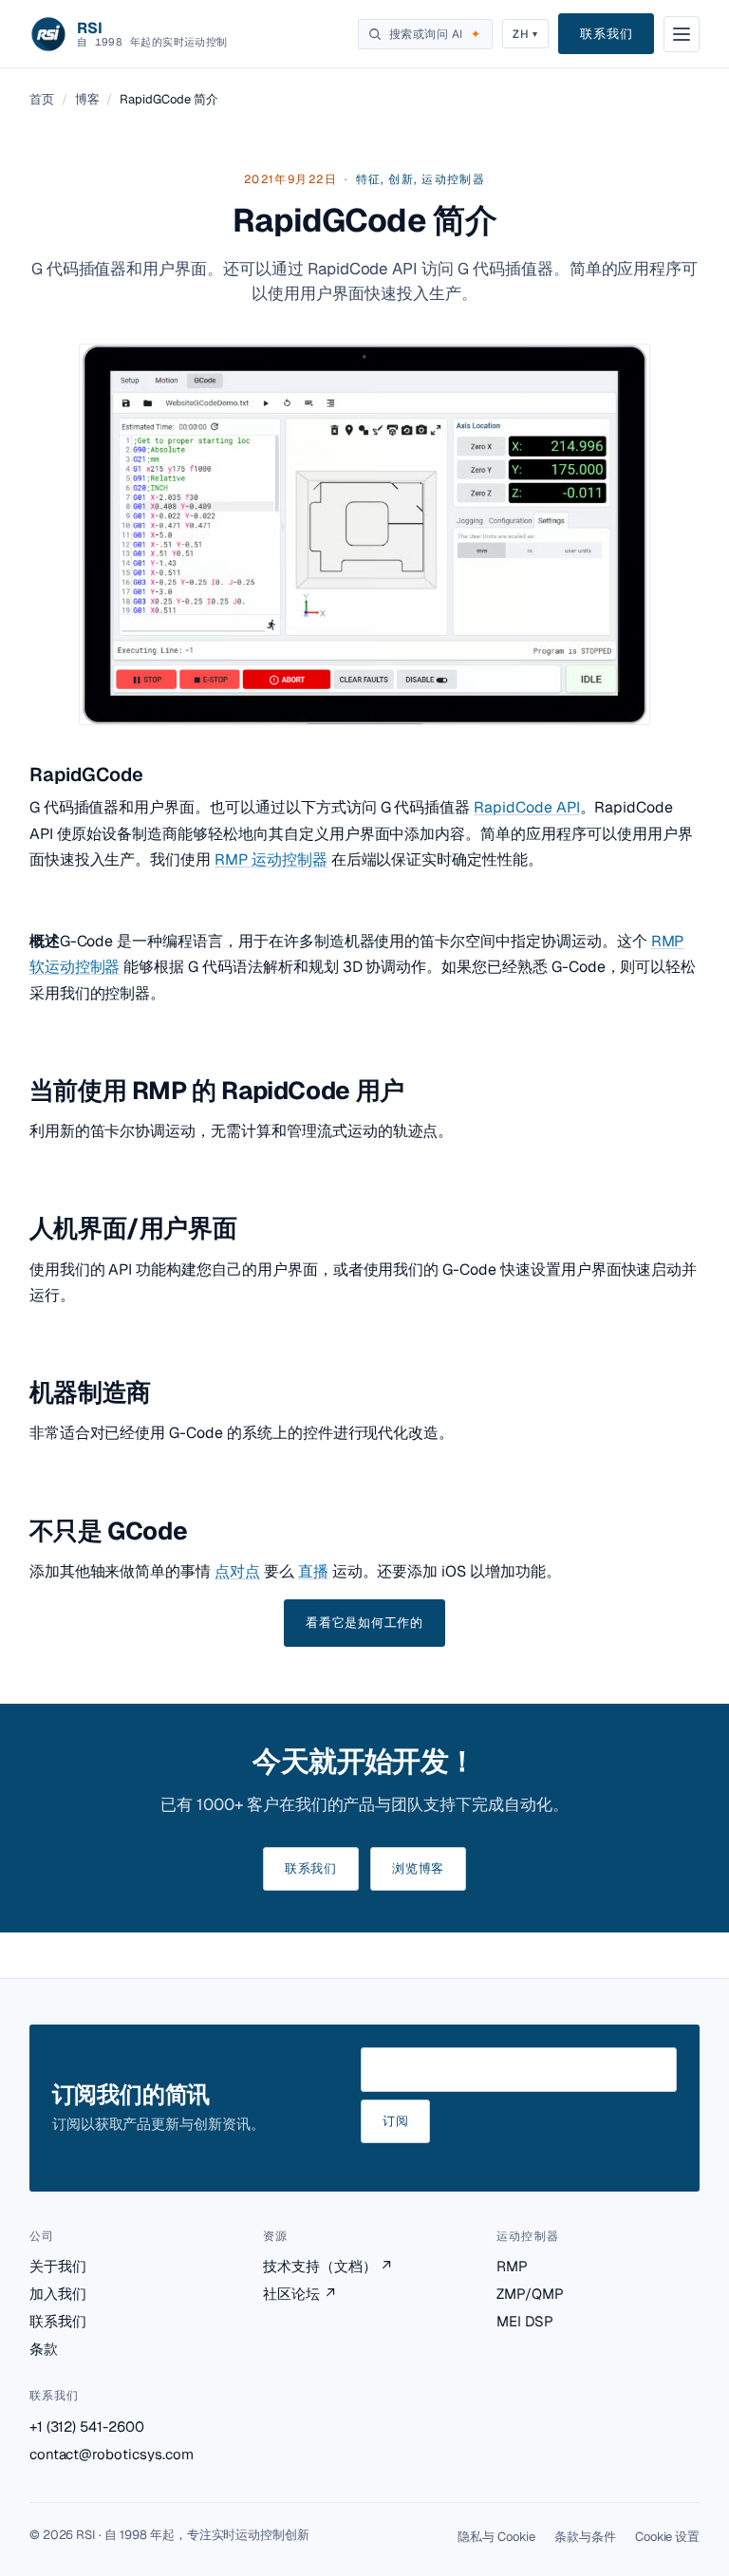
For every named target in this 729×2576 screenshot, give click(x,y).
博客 (87, 99)
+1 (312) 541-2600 (87, 2427)
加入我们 (58, 2294)
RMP (512, 2266)
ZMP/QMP (530, 2294)
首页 (42, 99)
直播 (313, 1571)
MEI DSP (525, 2321)
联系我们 (606, 34)
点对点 (237, 1571)
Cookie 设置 (668, 2537)
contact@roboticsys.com (112, 2454)
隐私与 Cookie (496, 2537)
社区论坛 (300, 2294)
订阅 (396, 2121)
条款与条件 (585, 2537)
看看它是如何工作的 (364, 1623)
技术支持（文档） (328, 2266)
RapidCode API (526, 807)
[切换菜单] (682, 34)
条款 (44, 2349)
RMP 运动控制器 (271, 859)
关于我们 (58, 2266)
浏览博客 (418, 1868)
